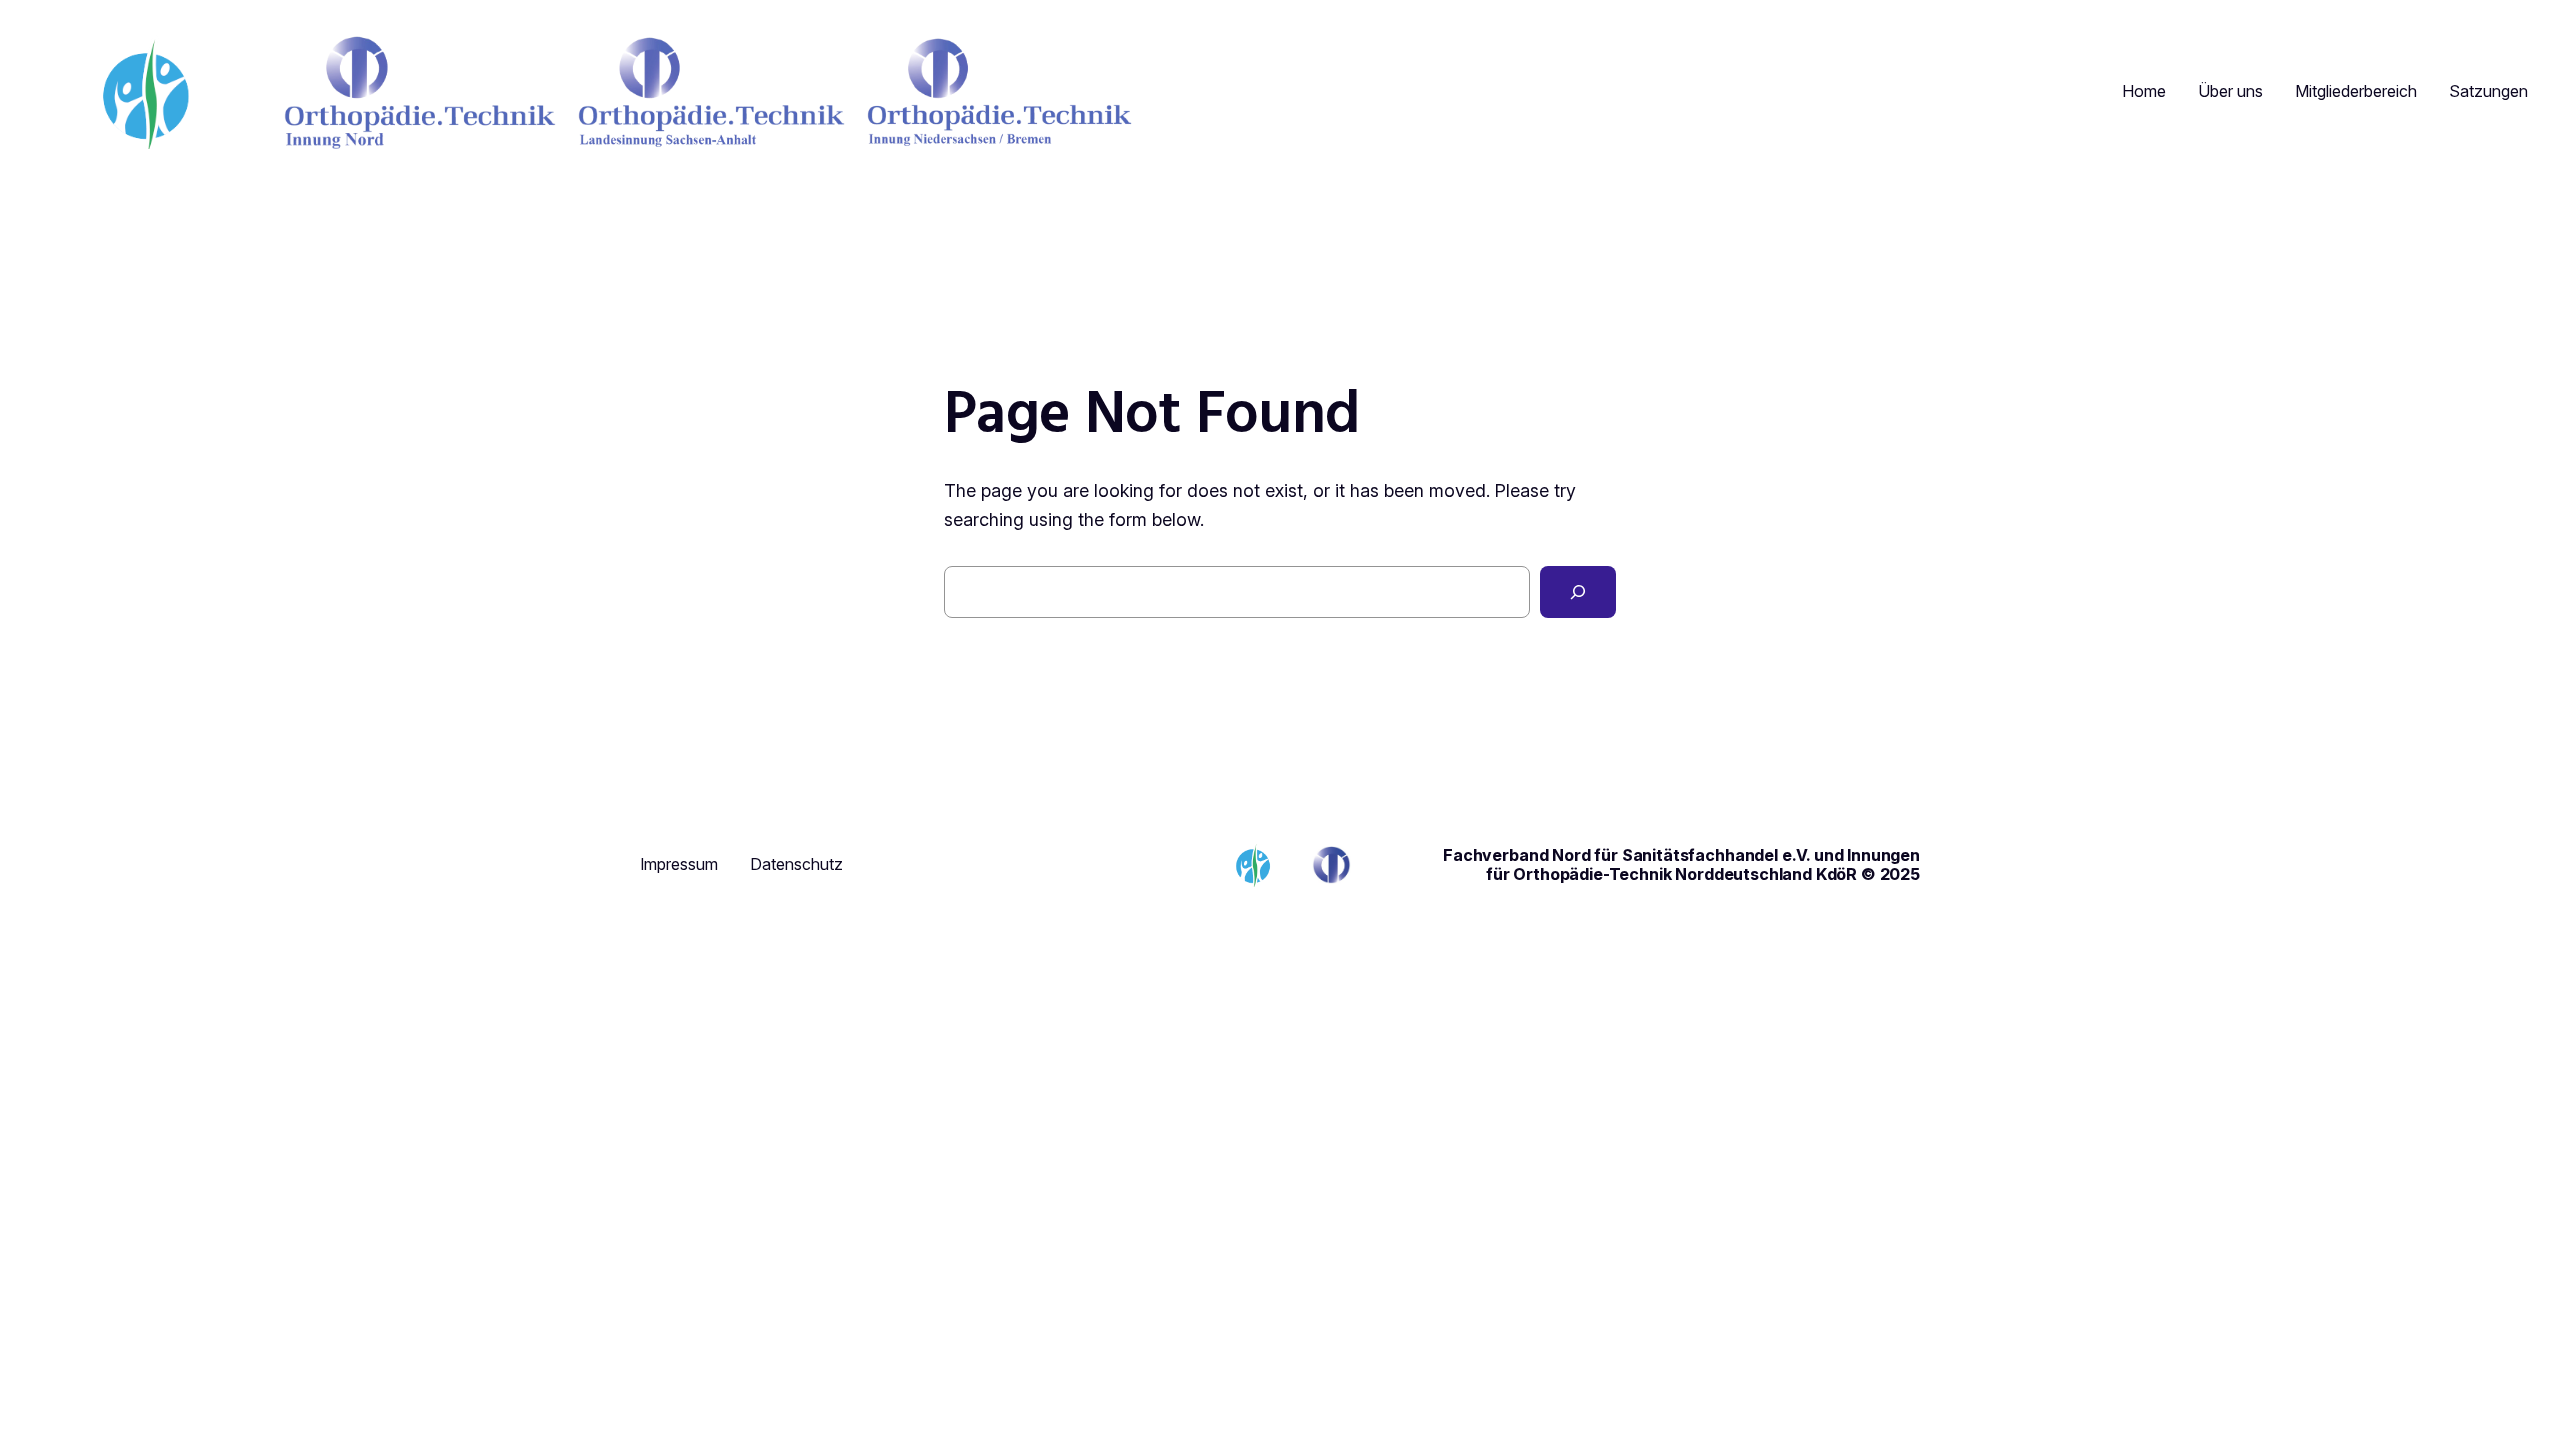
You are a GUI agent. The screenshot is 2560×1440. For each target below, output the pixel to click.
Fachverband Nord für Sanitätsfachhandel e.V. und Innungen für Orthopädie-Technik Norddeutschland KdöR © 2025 (1681, 864)
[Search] (1578, 592)
